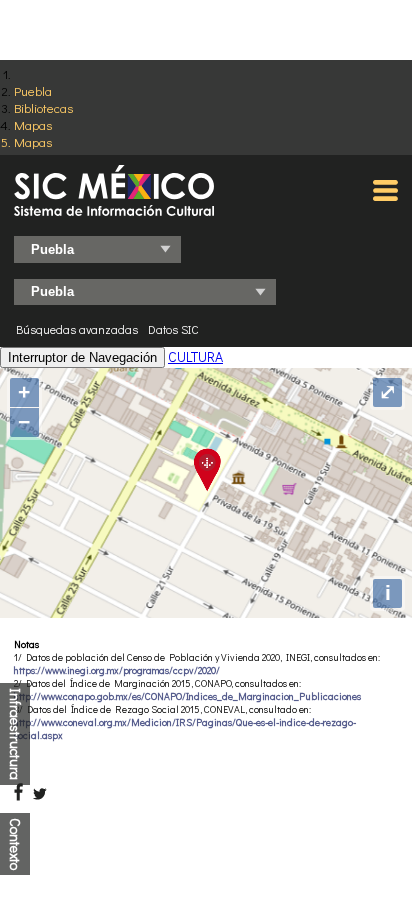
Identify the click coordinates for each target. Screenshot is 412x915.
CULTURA (195, 356)
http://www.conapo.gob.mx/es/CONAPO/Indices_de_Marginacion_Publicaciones (187, 696)
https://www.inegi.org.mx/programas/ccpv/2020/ (117, 670)
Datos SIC (173, 329)
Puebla (33, 90)
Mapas (33, 124)
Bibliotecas (43, 107)
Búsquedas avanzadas (77, 329)
